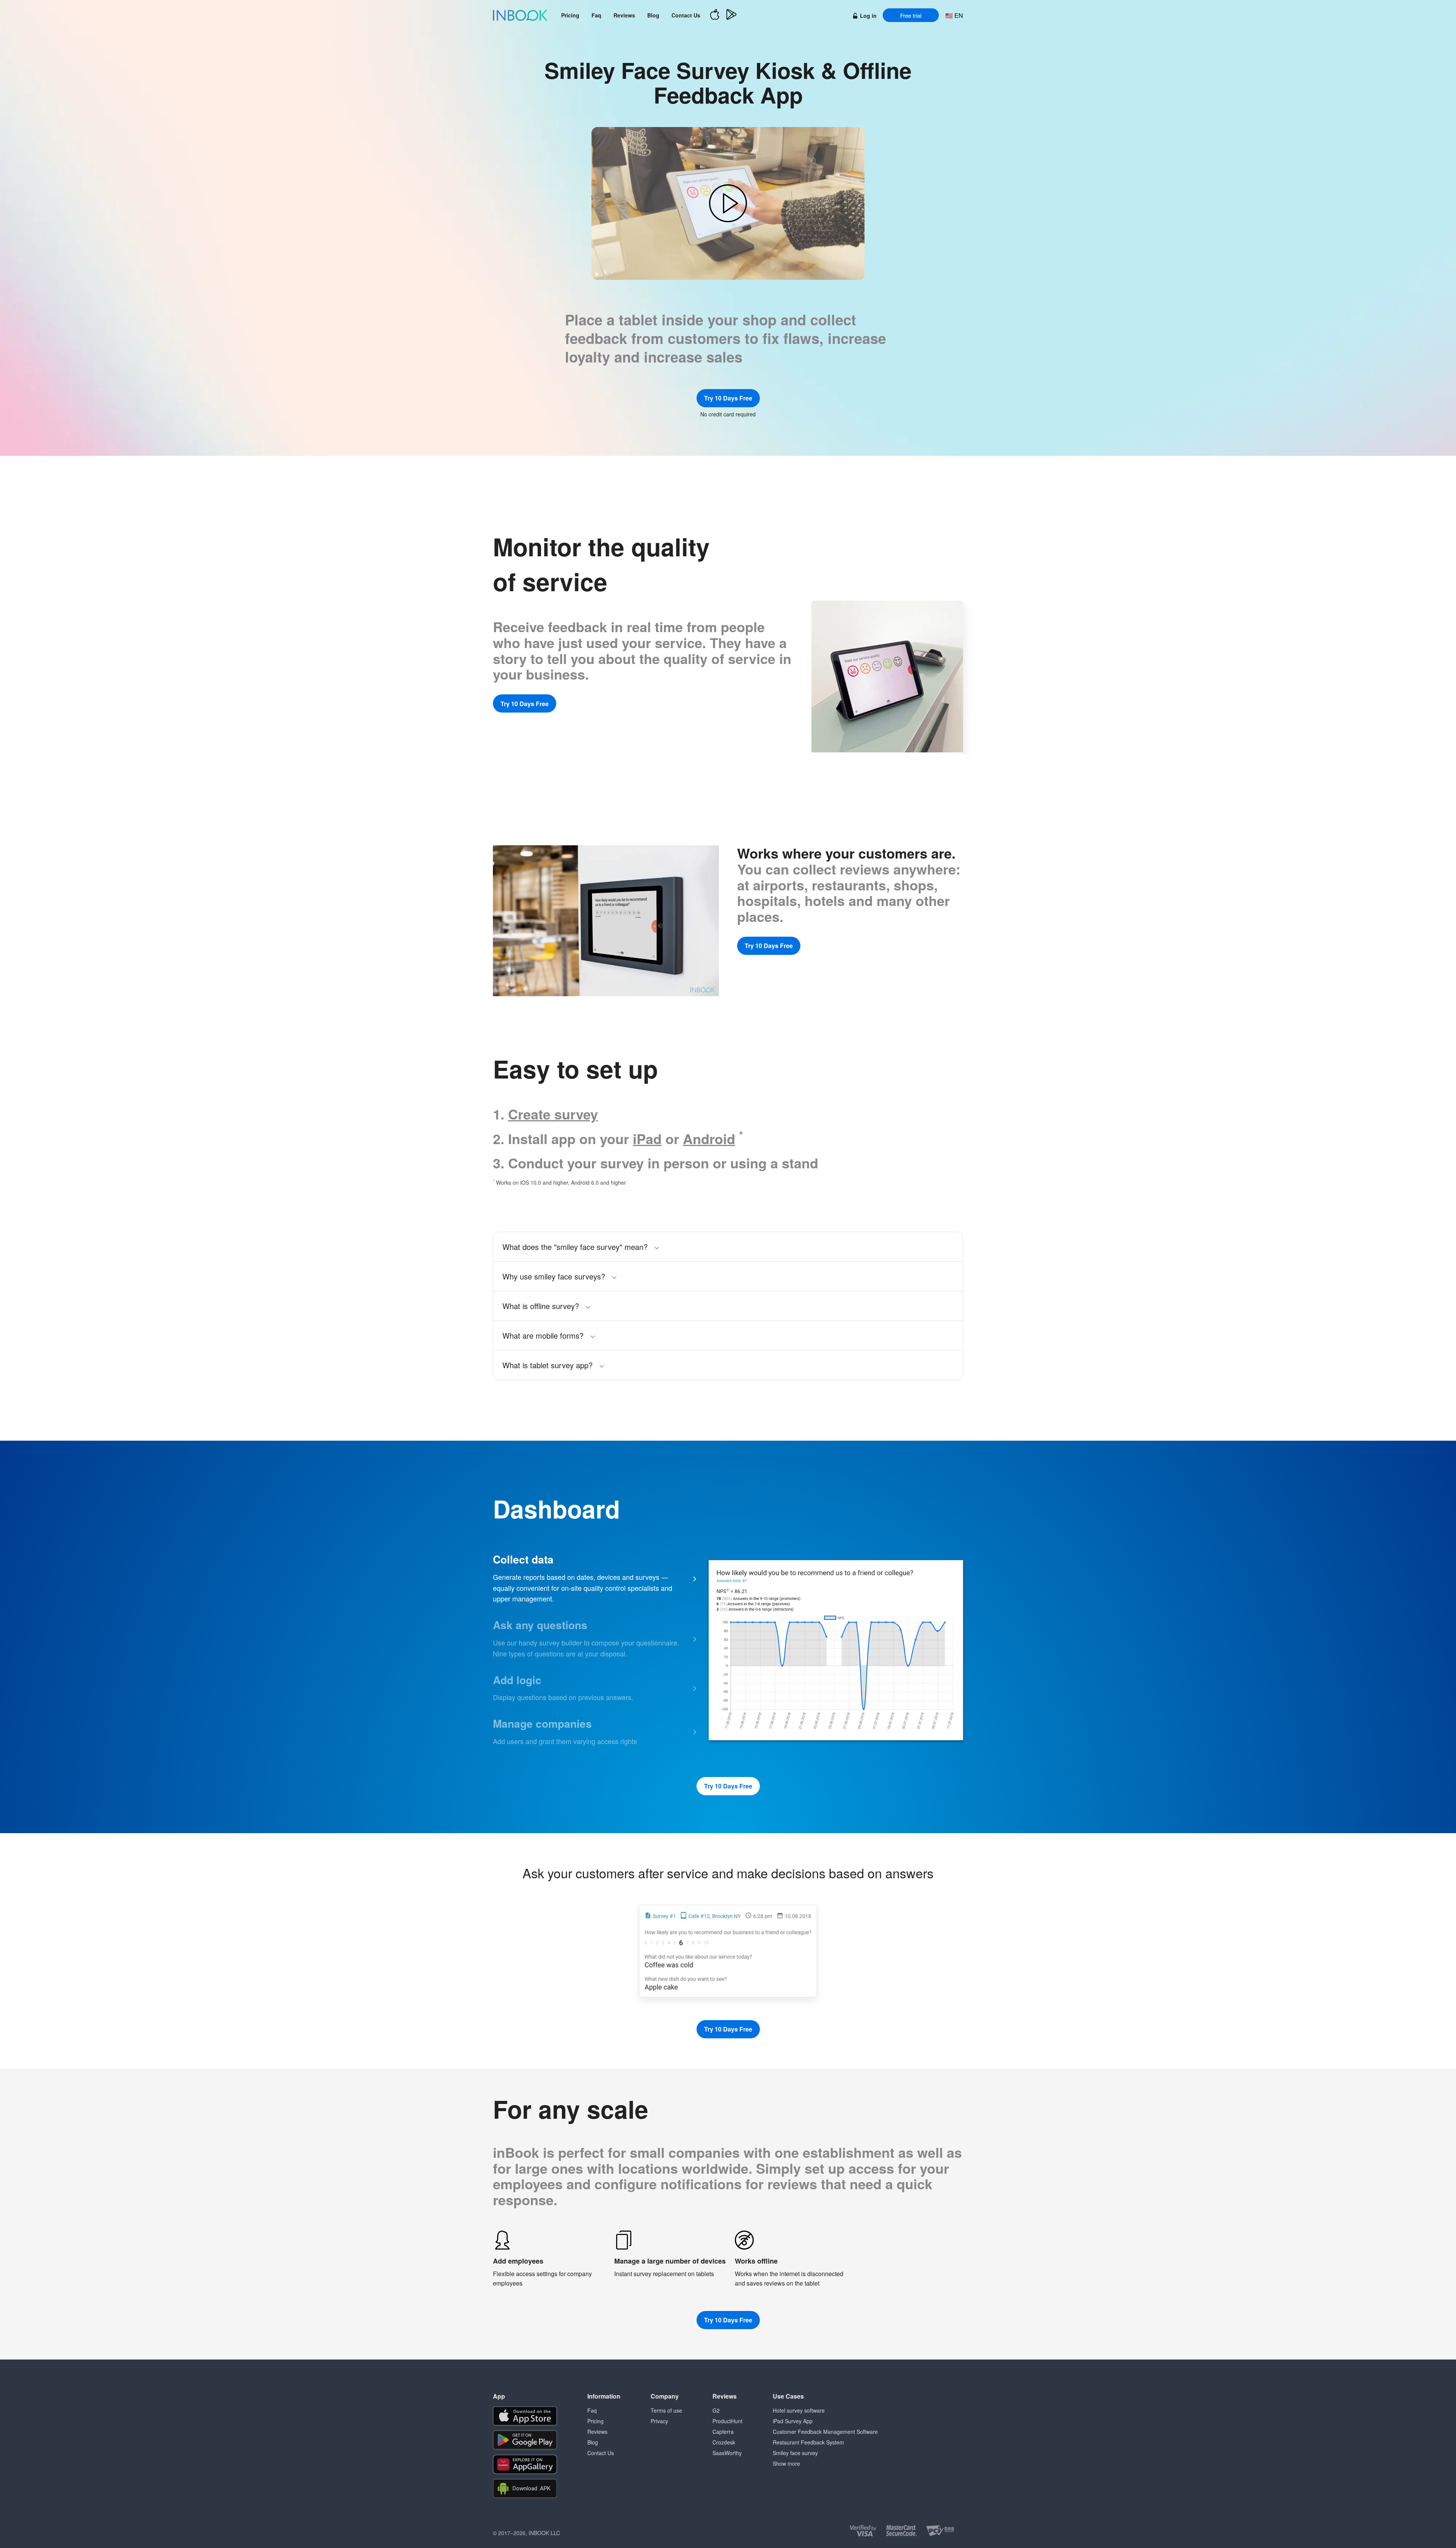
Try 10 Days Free (728, 398)
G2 (716, 2410)
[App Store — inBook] (715, 15)
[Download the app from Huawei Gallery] (525, 2464)
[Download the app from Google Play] (525, 2440)
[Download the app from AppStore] (525, 2416)
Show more (786, 2463)
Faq (596, 15)
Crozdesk (724, 2442)
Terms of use (666, 2410)
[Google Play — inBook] (731, 15)
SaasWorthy (727, 2453)
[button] (728, 203)
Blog (653, 15)
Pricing (570, 15)
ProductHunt (727, 2421)
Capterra (723, 2432)
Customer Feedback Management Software (825, 2432)
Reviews (624, 15)
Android (709, 1138)
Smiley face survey (795, 2453)
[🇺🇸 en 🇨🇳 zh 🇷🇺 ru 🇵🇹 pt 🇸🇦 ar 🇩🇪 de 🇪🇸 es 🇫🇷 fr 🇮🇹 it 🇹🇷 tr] (954, 15)
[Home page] (520, 15)
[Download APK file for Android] (525, 2489)
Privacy (659, 2421)
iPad (647, 1138)
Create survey (553, 1114)
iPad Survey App (793, 2421)
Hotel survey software (799, 2410)
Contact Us (686, 15)
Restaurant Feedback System (808, 2442)
